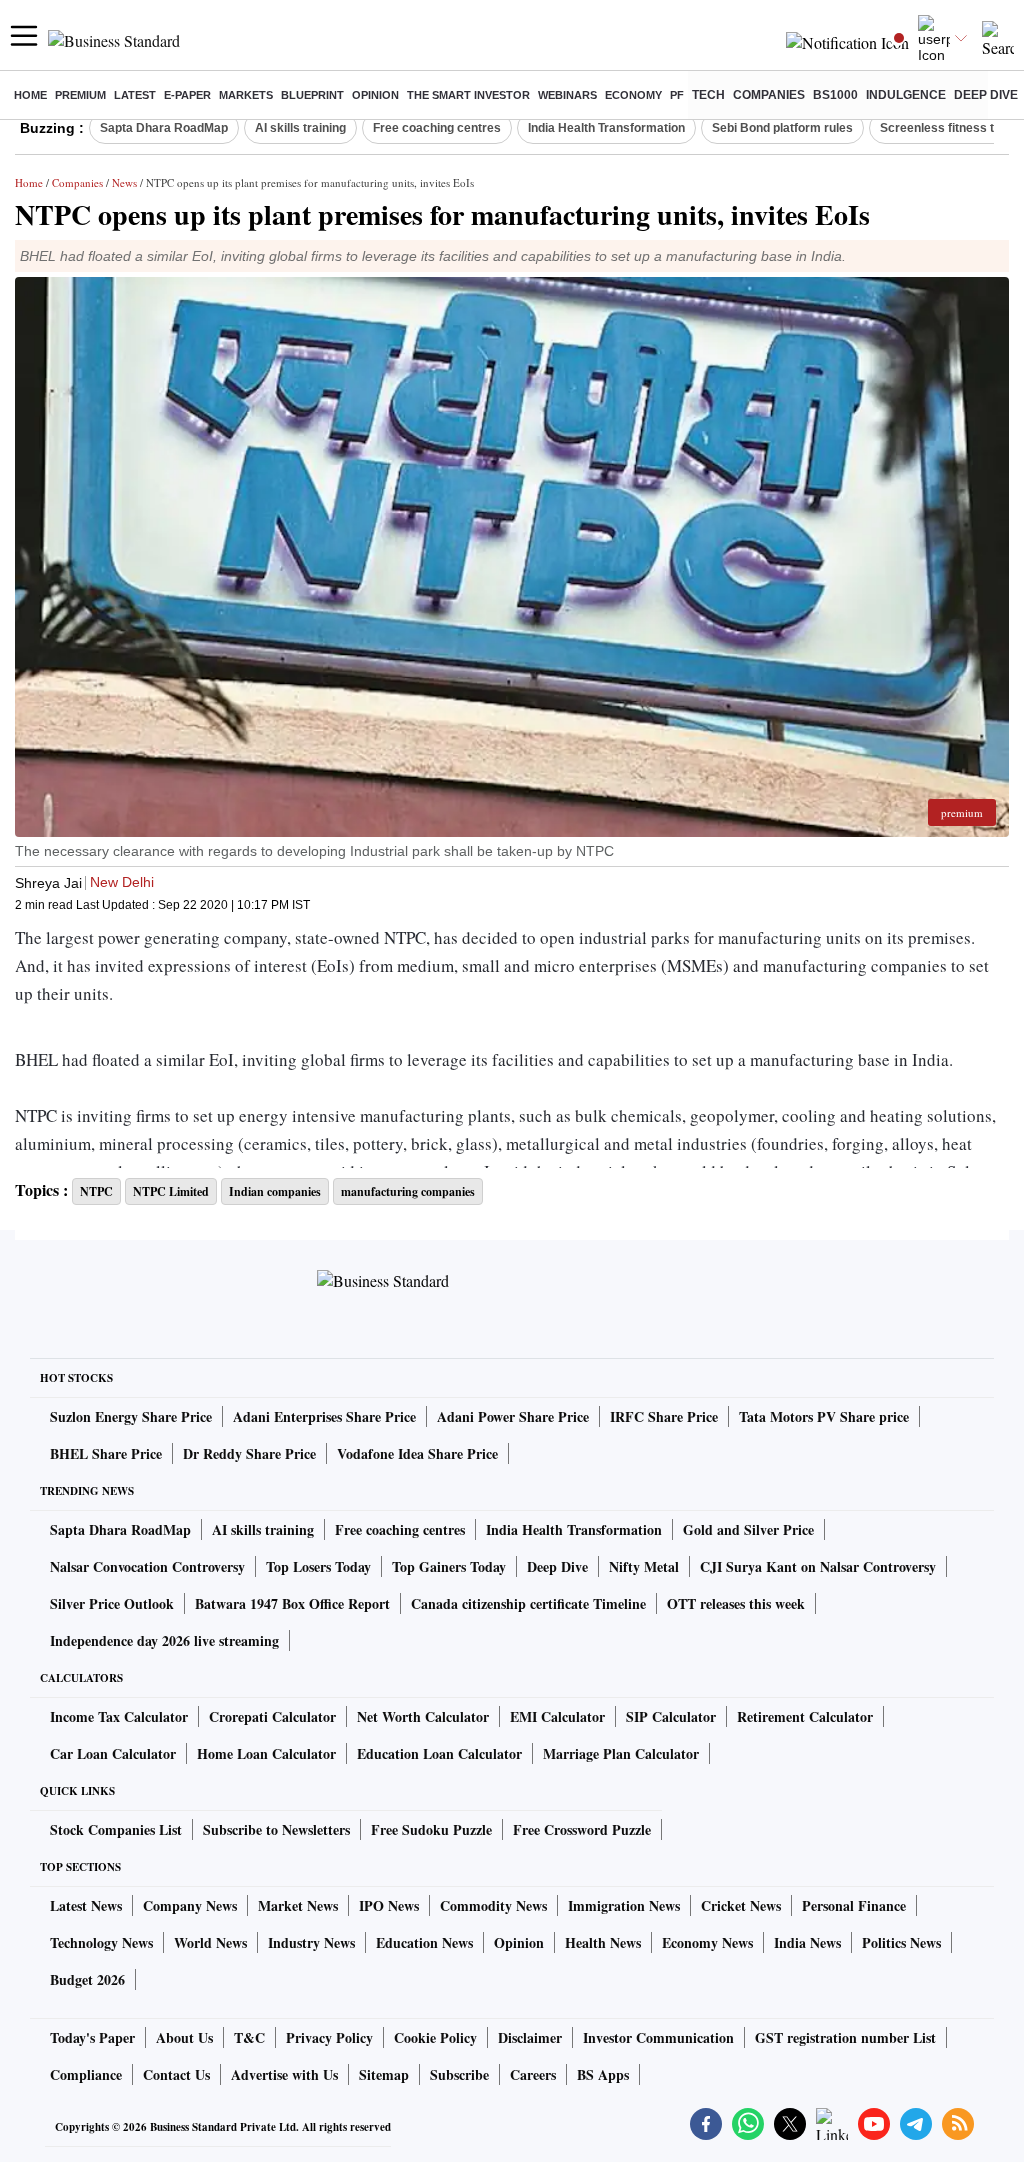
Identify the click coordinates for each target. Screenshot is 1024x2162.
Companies (769, 95)
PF (677, 95)
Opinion (375, 95)
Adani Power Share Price (513, 1416)
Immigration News (624, 1905)
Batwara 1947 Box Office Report (292, 1603)
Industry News (311, 1942)
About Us (184, 2037)
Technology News (101, 1942)
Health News (603, 1942)
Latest (135, 95)
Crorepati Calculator (272, 1716)
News (124, 182)
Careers (533, 2074)
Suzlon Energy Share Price (131, 1416)
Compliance (86, 2074)
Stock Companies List (116, 1829)
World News (210, 1942)
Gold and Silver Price (748, 1529)
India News (807, 1942)
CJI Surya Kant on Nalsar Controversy (818, 1566)
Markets (246, 95)
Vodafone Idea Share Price (417, 1453)
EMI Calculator (557, 1716)
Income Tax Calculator (119, 1716)
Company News (190, 1905)
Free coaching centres (437, 128)
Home (30, 95)
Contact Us (176, 2074)
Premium (80, 95)
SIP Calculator (671, 1716)
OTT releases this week (736, 1603)
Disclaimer (530, 2037)
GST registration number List (845, 2037)
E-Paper (187, 95)
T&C (249, 2037)
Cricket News (741, 1905)
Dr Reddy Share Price (249, 1453)
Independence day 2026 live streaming (164, 1640)
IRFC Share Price (664, 1416)
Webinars (567, 95)
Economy (633, 95)
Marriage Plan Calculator (621, 1753)
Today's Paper (92, 2037)
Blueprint (312, 95)
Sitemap (384, 2074)
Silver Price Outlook (112, 1603)
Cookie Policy (435, 2037)
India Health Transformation (606, 128)
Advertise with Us (284, 2074)
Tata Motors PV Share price (824, 1416)
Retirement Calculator (805, 1716)
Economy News (707, 1942)
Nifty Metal (644, 1566)
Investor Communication (658, 2037)
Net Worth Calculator (423, 1716)
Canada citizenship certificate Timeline (528, 1603)
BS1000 (835, 95)
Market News (298, 1905)
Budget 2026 (87, 1979)
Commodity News (493, 1905)
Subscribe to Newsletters (276, 1829)
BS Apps (603, 2074)
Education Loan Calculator (439, 1753)
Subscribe (459, 2074)
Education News (424, 1942)
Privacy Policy (329, 2037)
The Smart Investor (468, 95)
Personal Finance (854, 1905)
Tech (708, 95)
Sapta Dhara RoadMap (164, 128)
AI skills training (300, 128)
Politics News (901, 1942)
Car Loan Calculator (113, 1753)
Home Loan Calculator (266, 1753)
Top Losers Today (318, 1566)
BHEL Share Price (106, 1453)
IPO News (389, 1905)
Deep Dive (986, 95)
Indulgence (906, 95)
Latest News (86, 1905)
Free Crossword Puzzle (582, 1829)
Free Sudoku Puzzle (431, 1829)
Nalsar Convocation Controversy (147, 1566)
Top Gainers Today (449, 1566)
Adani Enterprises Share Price (324, 1416)
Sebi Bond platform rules (782, 128)
